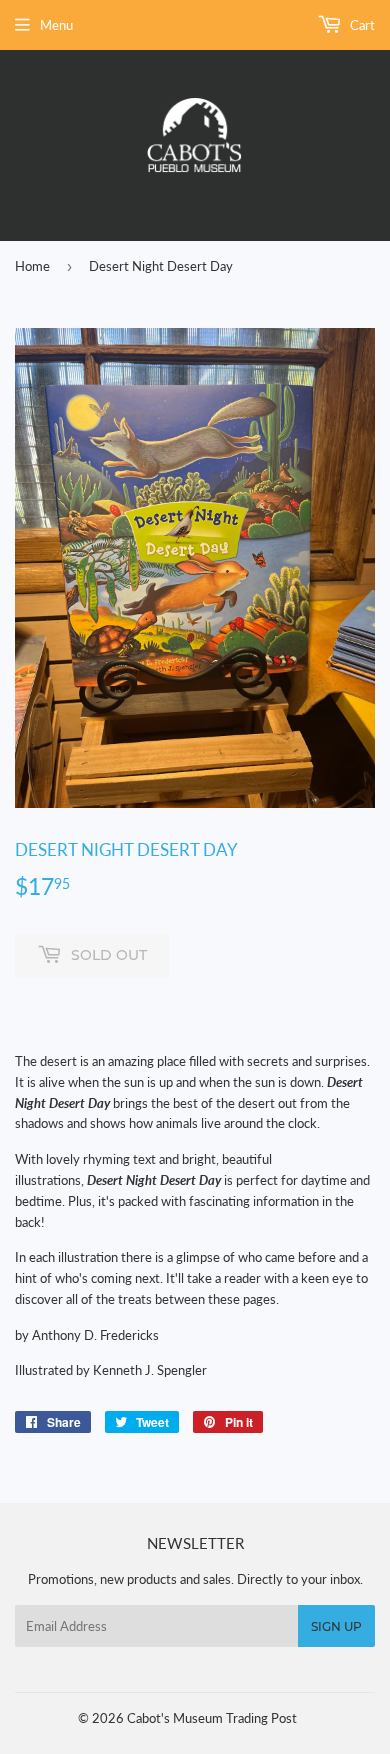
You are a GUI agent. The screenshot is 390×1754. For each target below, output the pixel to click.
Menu (56, 25)
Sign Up (336, 1626)
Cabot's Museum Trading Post (212, 1718)
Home (32, 266)
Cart (361, 25)
